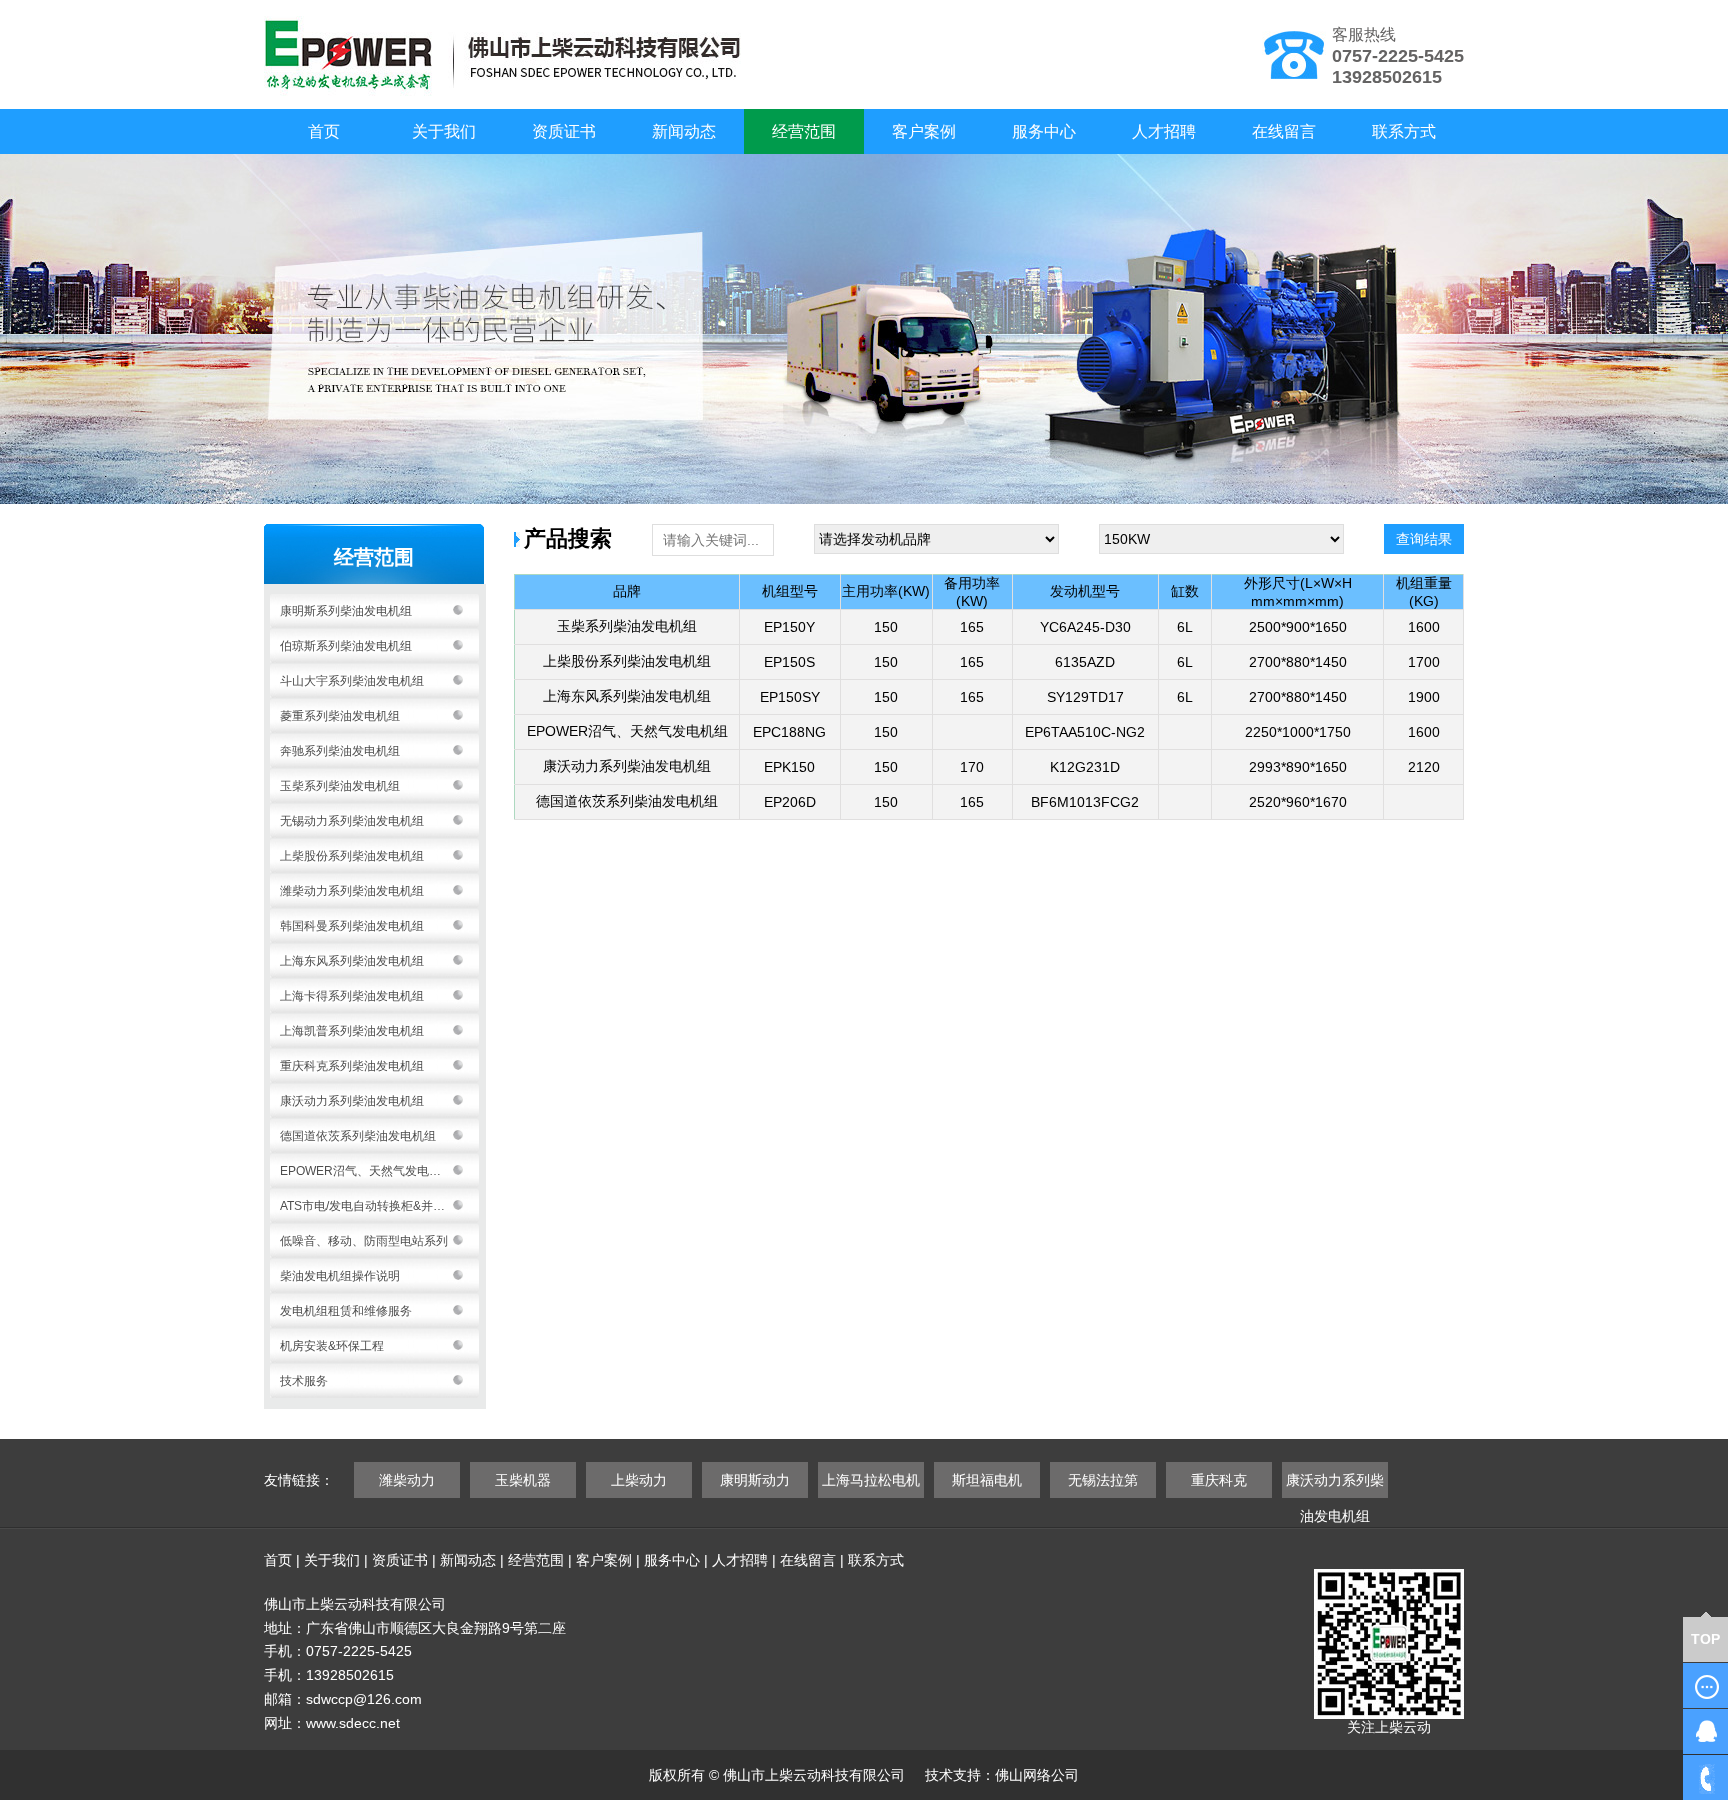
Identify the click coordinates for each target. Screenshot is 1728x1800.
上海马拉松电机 (871, 1480)
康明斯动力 (755, 1480)
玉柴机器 (523, 1480)
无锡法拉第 (1103, 1480)
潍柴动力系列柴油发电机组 (352, 891)
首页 (324, 131)
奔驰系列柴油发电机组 (340, 751)
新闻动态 (684, 131)
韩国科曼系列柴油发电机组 (352, 926)
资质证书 (564, 131)
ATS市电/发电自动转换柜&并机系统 (374, 1206)
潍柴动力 (407, 1480)
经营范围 (804, 131)
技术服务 (304, 1381)
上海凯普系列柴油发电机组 (352, 1031)
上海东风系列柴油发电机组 (352, 961)
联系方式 (1404, 131)
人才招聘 (1164, 131)
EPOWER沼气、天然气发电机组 (366, 1171)
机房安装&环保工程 (332, 1346)
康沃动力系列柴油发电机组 (352, 1101)
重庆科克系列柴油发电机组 (352, 1066)
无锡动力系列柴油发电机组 (352, 821)
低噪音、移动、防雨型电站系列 (364, 1241)
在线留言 (1284, 131)
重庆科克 (1219, 1480)
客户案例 (924, 131)
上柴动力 (639, 1480)
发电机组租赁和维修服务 (346, 1311)
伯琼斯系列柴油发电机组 (346, 646)
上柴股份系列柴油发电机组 (352, 856)
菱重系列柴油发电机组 (340, 716)
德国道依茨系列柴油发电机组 (358, 1136)
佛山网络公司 (1037, 1775)
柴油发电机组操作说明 (340, 1276)
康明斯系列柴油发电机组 (346, 611)
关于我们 (444, 131)
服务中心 (1044, 131)
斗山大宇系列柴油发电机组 (352, 681)
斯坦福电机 (987, 1480)
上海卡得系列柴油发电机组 (352, 996)
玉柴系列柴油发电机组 (340, 786)
